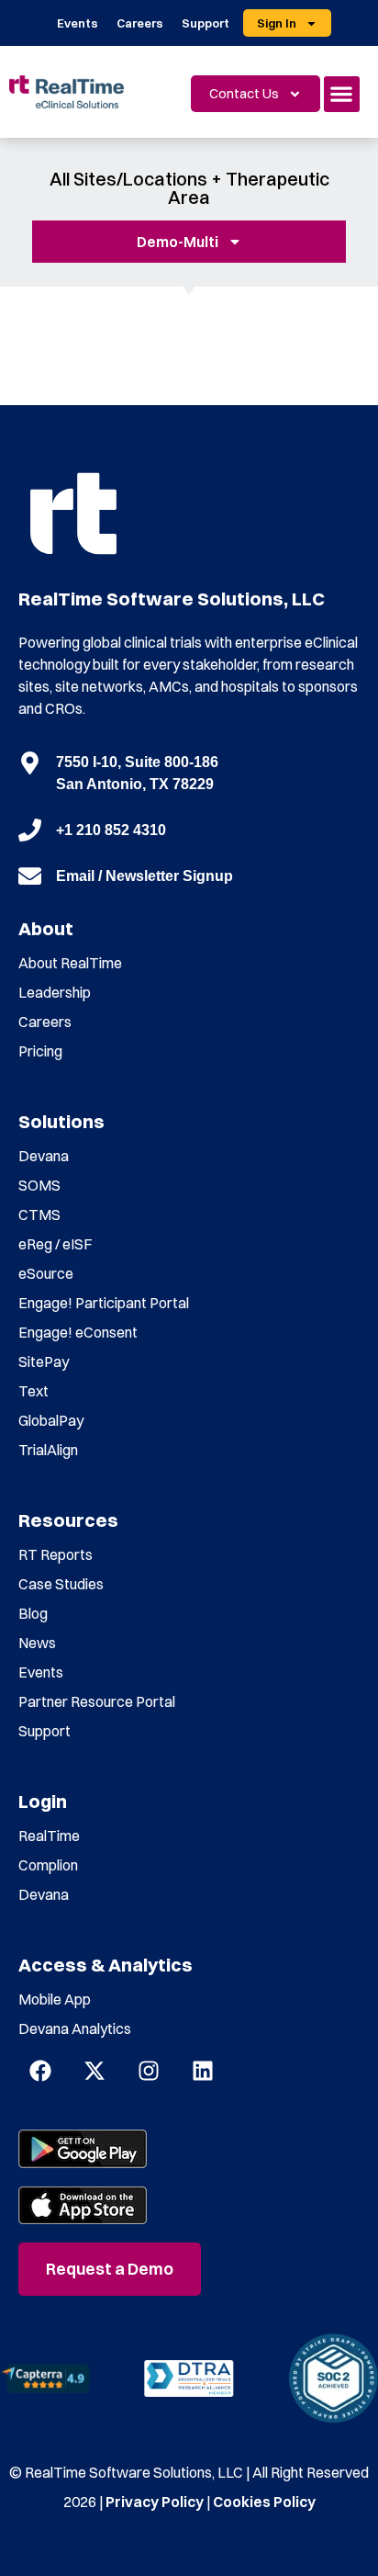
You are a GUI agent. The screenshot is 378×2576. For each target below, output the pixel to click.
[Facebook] (40, 2071)
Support (206, 23)
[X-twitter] (94, 2071)
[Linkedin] (203, 2071)
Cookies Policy (264, 2502)
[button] (342, 94)
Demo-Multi (178, 242)
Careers (140, 23)
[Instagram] (149, 2071)
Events (78, 23)
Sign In (277, 23)
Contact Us (244, 93)
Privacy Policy (155, 2502)
